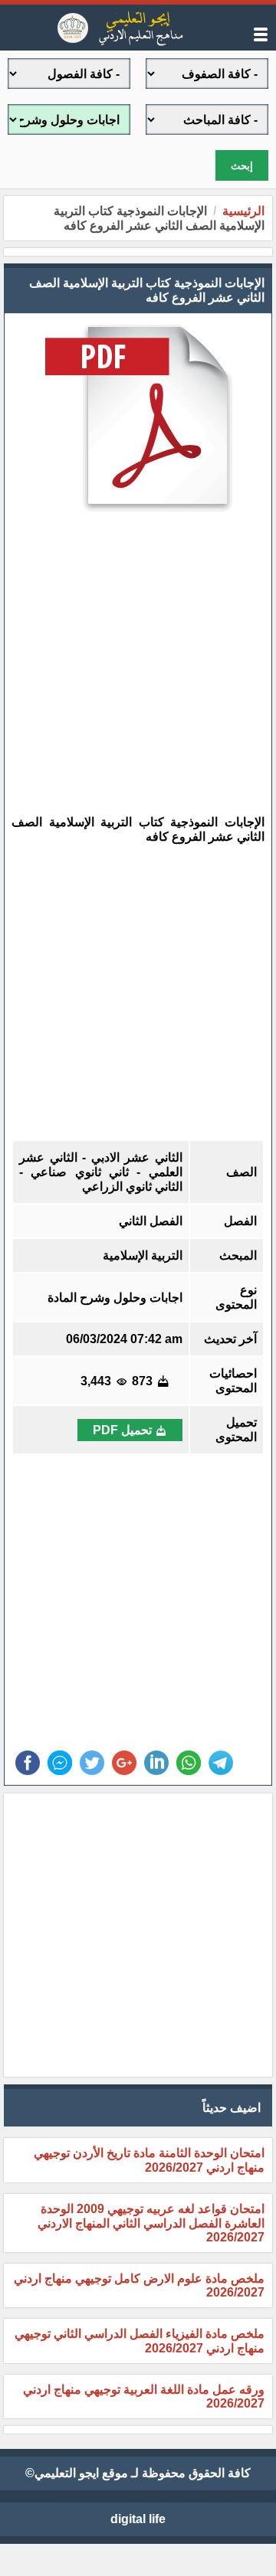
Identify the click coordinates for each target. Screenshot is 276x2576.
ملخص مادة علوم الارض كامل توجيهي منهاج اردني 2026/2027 (139, 2285)
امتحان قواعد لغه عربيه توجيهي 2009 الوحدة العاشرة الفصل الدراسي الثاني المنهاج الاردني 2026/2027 (151, 2223)
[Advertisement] (127, 653)
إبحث (242, 166)
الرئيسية (243, 211)
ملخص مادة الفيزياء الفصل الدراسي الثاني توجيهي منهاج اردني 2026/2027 (140, 2341)
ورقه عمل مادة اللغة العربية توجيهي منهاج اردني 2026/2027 (144, 2396)
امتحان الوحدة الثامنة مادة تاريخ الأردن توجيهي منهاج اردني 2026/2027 (149, 2160)
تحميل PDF (122, 1430)
